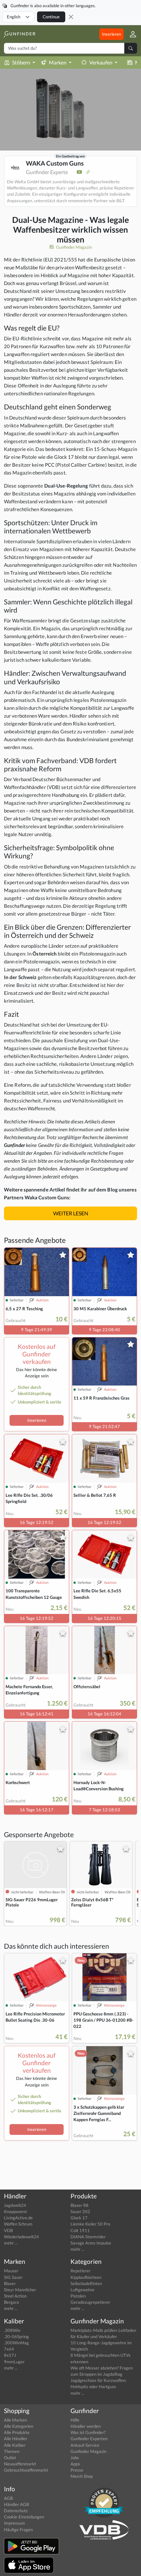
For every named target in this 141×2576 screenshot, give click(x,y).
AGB (8, 2498)
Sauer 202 (80, 2211)
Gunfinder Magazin (73, 247)
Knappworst (15, 2211)
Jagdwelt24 (15, 2205)
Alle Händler (16, 2439)
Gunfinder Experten (89, 2439)
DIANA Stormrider (88, 2237)
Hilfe (75, 2420)
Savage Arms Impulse (91, 2243)
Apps (75, 2464)
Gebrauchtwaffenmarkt (26, 2470)
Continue (51, 17)
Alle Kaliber (15, 2445)
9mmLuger (14, 2362)
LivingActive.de (18, 2218)
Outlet (10, 2458)
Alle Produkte (17, 2432)
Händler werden (86, 2426)
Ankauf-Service (85, 2445)
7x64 (9, 2349)
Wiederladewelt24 (21, 2237)
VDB (8, 2230)
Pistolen (78, 2296)
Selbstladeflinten (86, 2283)
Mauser (11, 2271)
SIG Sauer (13, 2277)
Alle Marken (15, 2420)
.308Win (12, 2330)
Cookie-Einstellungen (24, 2517)
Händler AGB (16, 2504)
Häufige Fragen (18, 2530)
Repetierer (81, 2271)
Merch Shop (82, 2476)
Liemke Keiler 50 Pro (90, 2224)
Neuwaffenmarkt (20, 2464)
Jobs (75, 2458)
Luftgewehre (82, 2290)
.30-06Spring (16, 2336)
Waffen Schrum (18, 2224)
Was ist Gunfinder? (88, 2432)
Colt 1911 (80, 2230)
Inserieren (111, 34)
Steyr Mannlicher (20, 2290)
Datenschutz (16, 2511)
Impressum (14, 2523)
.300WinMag (16, 2343)
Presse (77, 2470)
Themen (12, 2451)
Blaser (10, 2283)
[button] (130, 34)
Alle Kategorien (19, 2426)
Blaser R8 (80, 2205)
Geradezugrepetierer (90, 2302)
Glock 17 (79, 2218)
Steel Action (15, 2296)
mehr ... (11, 2243)
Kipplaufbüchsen (86, 2277)
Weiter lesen (71, 1213)
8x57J (10, 2355)
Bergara (11, 2302)
